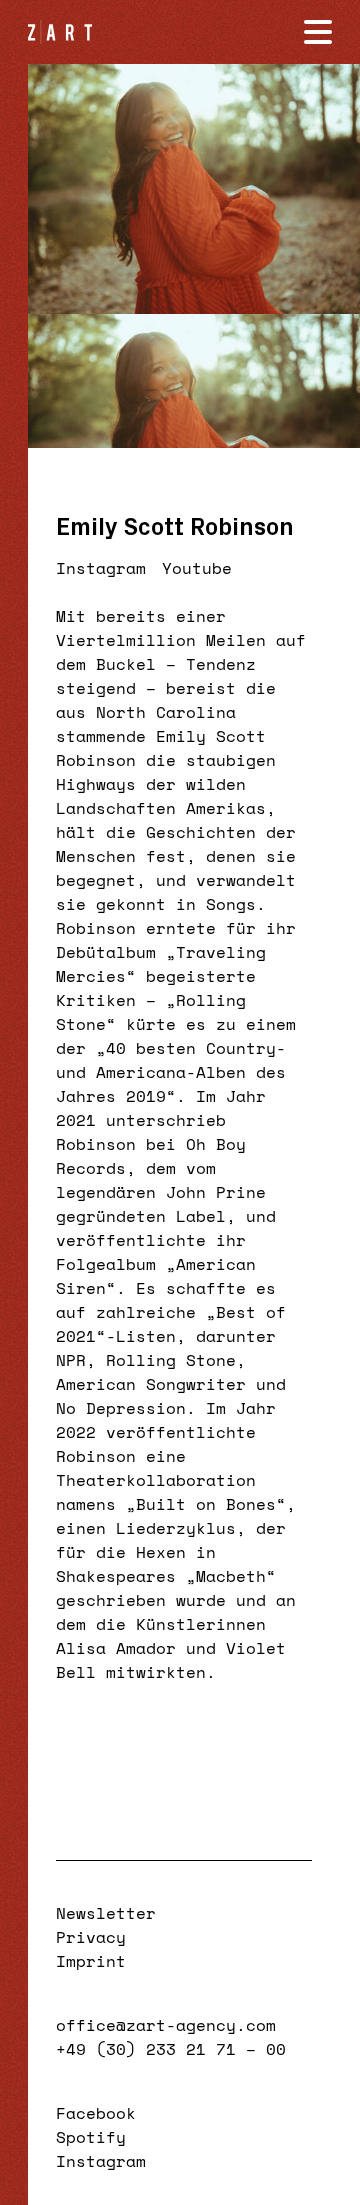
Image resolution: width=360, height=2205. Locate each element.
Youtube (197, 568)
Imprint (91, 1961)
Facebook (96, 2113)
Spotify (91, 2137)
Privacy (91, 1937)
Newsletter (106, 1913)
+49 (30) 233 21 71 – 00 (171, 2049)
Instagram (101, 568)
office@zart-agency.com (166, 2025)
